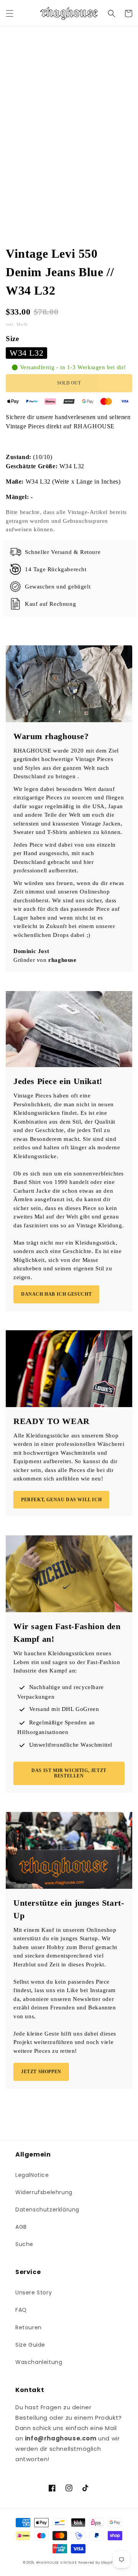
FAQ (21, 2310)
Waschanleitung (39, 2362)
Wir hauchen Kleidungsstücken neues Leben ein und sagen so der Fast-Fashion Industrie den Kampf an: (67, 1662)
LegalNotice (32, 2175)
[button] (10, 13)
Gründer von (45, 960)
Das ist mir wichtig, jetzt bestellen (69, 1773)
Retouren (29, 2327)
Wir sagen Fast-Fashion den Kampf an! (67, 1633)
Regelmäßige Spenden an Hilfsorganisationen (56, 1727)
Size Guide (30, 2345)
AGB (21, 2227)
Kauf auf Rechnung (50, 604)
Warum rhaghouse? (51, 736)
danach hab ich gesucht (56, 1294)
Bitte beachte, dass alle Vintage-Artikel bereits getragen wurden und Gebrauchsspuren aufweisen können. (66, 521)
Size (12, 339)
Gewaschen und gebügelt (58, 587)
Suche (24, 2244)
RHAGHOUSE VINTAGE (57, 2563)
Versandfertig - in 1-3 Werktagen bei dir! (73, 367)
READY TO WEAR (52, 1421)
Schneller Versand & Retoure (63, 552)
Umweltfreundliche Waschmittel (71, 1745)
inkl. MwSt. (18, 324)
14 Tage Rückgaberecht (56, 569)
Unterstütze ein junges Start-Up (69, 1909)
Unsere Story (34, 2293)
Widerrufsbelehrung (44, 2192)
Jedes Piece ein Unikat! (58, 1081)
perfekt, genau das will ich (61, 1500)
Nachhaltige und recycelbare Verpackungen (61, 1692)
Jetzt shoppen (41, 2072)
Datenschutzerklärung (47, 2210)
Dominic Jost (31, 951)
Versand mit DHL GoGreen (64, 1709)
